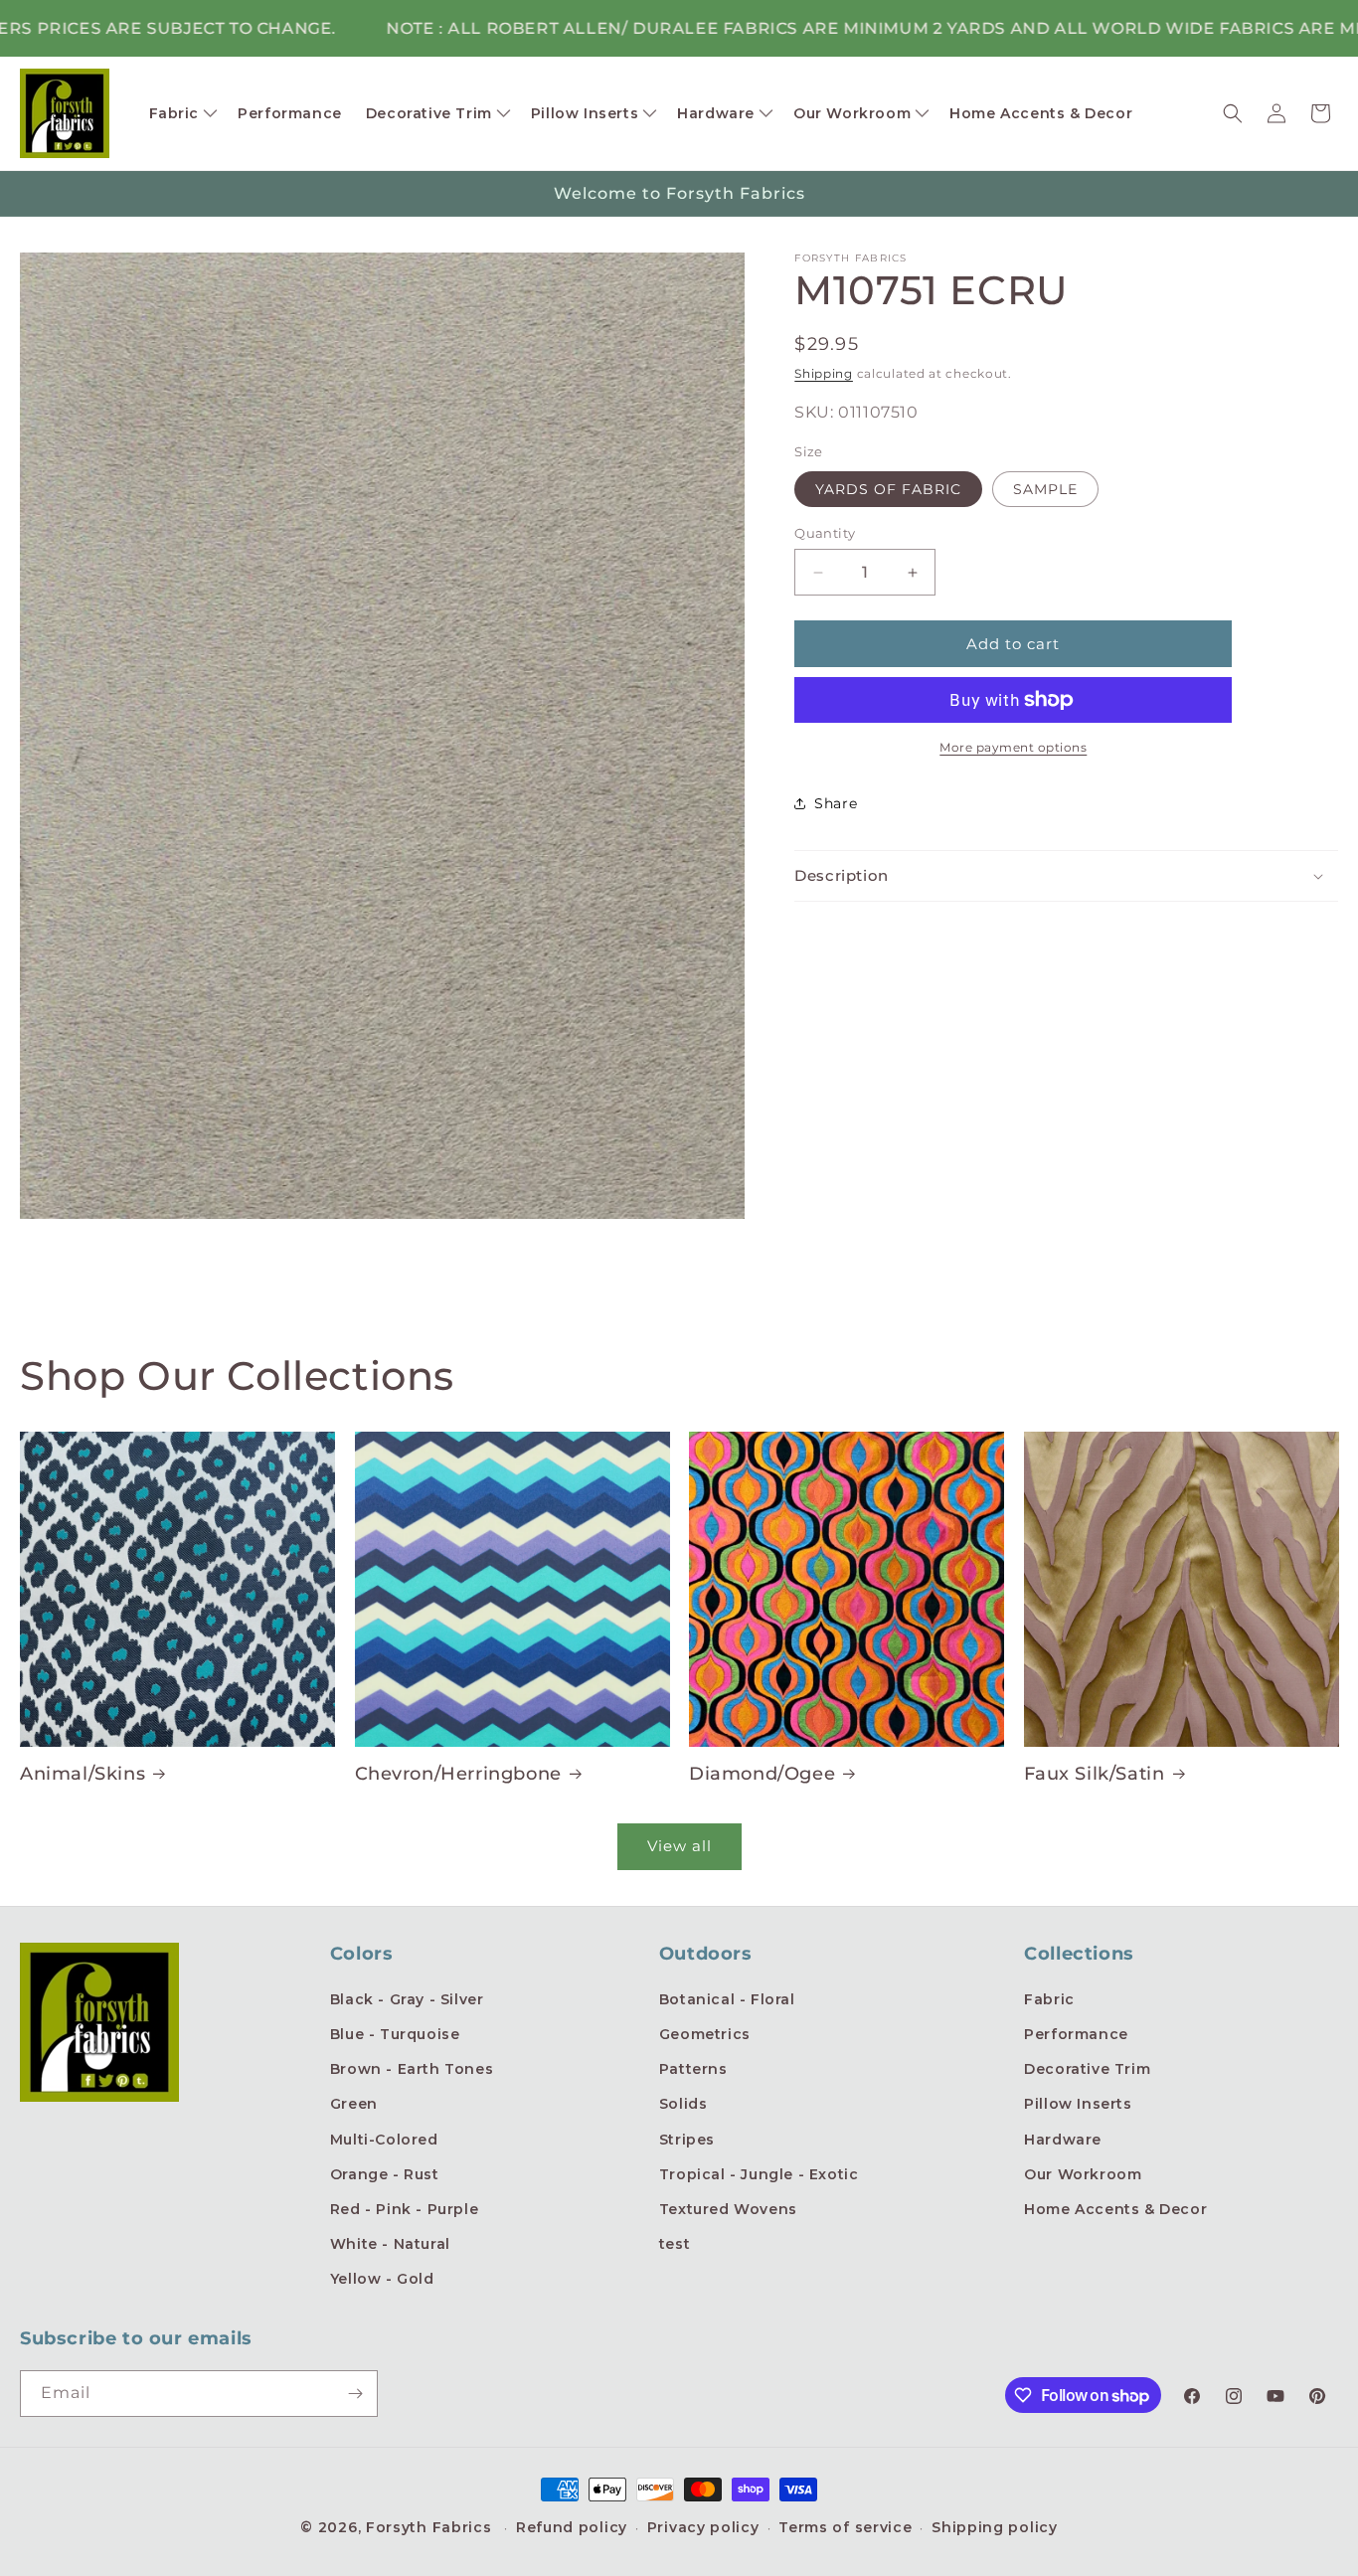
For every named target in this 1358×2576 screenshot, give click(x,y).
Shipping (824, 373)
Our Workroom (1083, 2174)
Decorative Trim (1087, 2069)
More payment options (1013, 747)
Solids (683, 2104)
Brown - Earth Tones (412, 2069)
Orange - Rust (385, 2174)
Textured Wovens (728, 2209)
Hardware (1063, 2140)
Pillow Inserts (1078, 2104)
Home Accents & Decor (1115, 2209)
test (675, 2244)
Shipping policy (995, 2527)
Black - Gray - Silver (407, 1999)
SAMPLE (1045, 489)
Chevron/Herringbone (458, 1774)
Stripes (687, 2140)
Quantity (825, 533)
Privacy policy (703, 2527)
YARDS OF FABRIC (888, 489)
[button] (182, 113)
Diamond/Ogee (762, 1774)
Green (354, 2104)
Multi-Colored (384, 2140)
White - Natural (390, 2244)
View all (679, 1846)
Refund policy (572, 2527)
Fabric (1049, 1999)
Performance (1076, 2034)
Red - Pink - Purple (404, 2209)
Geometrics (705, 2034)
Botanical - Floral (727, 1999)
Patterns (693, 2069)
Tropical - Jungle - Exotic (759, 2174)
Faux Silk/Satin (1095, 1774)
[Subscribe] (355, 2394)
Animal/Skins (83, 1774)
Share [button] (836, 803)
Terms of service (845, 2527)
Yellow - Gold (382, 2279)
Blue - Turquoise (395, 2034)
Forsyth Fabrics (431, 2527)
